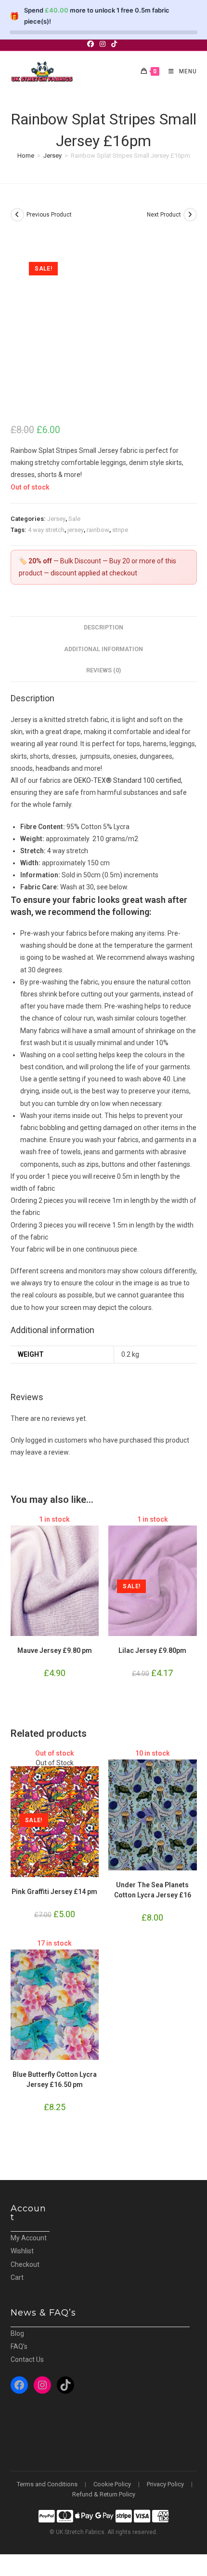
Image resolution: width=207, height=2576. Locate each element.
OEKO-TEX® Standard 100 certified (127, 780)
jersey (76, 530)
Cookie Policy (112, 2484)
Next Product (164, 215)
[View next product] (190, 215)
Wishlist (22, 2251)
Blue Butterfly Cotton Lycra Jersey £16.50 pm (55, 2079)
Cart (17, 2277)
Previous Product (49, 215)
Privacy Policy (165, 2484)
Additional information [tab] (103, 649)
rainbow (98, 530)
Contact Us (27, 2359)
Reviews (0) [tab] (103, 670)
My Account (29, 2238)
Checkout (25, 2264)
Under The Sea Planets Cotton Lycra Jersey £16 (153, 1890)
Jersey (52, 156)
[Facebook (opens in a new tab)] (92, 44)
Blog (17, 2333)
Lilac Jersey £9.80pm (152, 1650)
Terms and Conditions (47, 2484)
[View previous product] (17, 215)
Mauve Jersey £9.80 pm (55, 1650)
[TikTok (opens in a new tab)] (114, 44)
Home (26, 156)
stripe (120, 530)
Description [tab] (103, 627)
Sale (74, 519)
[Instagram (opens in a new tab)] (103, 44)
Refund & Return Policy (104, 2494)
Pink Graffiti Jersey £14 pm (54, 1892)
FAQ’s (19, 2346)
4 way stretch (46, 530)
